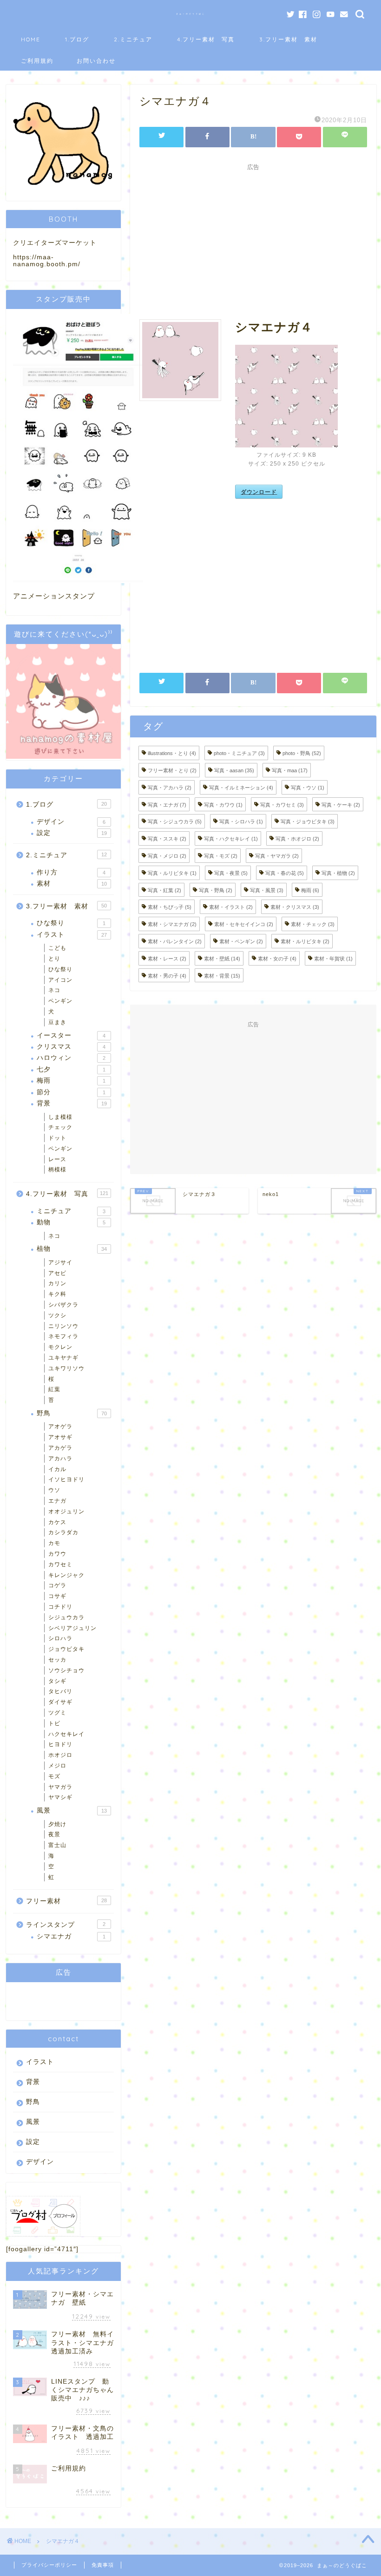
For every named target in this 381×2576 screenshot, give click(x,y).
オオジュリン (66, 1511)
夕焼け (57, 1824)
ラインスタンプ (66, 1925)
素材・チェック (313, 924)
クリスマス (71, 1047)
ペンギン (60, 1001)
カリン (57, 1283)
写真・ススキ (167, 839)
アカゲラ (60, 1448)
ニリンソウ (63, 1326)
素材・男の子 (167, 975)
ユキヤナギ (63, 1358)
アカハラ (60, 1459)
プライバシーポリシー (49, 2565)
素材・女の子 (277, 959)
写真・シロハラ (241, 821)
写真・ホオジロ (297, 839)
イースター (71, 1035)
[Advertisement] (253, 240)
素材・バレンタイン (175, 941)
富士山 (57, 1845)
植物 (72, 1249)
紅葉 (54, 1389)
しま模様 (60, 1117)
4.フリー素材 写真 (206, 39)
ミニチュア (71, 1211)
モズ (54, 1776)
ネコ (54, 990)
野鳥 (72, 1413)
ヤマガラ (60, 1787)
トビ (54, 1723)
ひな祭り (71, 923)
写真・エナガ (167, 804)
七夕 (71, 1069)
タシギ (57, 1681)
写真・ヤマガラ (277, 856)
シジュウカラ (66, 1617)
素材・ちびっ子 (170, 907)
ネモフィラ (63, 1336)
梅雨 (310, 890)
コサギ (57, 1596)
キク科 (57, 1294)
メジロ (57, 1766)
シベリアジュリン (72, 1628)
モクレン (60, 1347)
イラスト (72, 935)
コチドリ (60, 1607)
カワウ (57, 1554)
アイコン (60, 980)
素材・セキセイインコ (244, 924)
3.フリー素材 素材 (288, 39)
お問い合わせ (96, 61)
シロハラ (60, 1638)
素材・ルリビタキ (305, 941)
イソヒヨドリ (66, 1479)
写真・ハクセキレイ (231, 839)
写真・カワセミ (282, 804)
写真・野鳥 (216, 890)
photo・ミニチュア (239, 753)
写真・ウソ (308, 788)
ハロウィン (71, 1058)
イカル (57, 1469)
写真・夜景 (231, 873)
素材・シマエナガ (172, 924)
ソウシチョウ (66, 1670)
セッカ (57, 1660)
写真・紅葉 (164, 890)
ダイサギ (60, 1702)
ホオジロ (60, 1755)
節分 (71, 1092)
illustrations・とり (172, 753)
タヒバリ (60, 1691)
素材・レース (167, 959)
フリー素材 (66, 1901)
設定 (72, 833)
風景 (72, 1810)
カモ (54, 1543)
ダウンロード (259, 492)
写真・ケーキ (341, 804)
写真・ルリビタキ (172, 873)
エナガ (57, 1501)
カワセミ (60, 1564)
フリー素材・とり (172, 770)
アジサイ (60, 1262)
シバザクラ (63, 1305)
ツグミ (57, 1713)
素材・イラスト (231, 907)
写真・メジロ (167, 856)
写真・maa (290, 770)
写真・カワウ (223, 804)
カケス (57, 1522)
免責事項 (103, 2565)
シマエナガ (71, 1936)
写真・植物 (338, 873)
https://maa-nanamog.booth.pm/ (47, 261)
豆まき (57, 1022)
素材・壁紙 (222, 959)
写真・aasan (234, 770)
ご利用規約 (37, 61)
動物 (71, 1222)
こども (57, 948)
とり (54, 959)
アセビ (57, 1273)
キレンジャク (66, 1575)
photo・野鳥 (302, 753)
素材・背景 (222, 975)
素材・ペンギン (241, 941)
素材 (72, 884)
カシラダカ (63, 1532)
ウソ (54, 1490)
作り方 (71, 872)
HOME (31, 39)
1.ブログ (77, 39)
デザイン (71, 822)
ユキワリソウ (66, 1368)
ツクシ (57, 1315)
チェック (60, 1127)
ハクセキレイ (66, 1734)
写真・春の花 (285, 873)
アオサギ (60, 1437)
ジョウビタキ (66, 1649)
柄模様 (57, 1170)
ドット (57, 1138)
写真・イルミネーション (241, 788)
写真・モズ (221, 856)
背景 (72, 1103)
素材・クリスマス (295, 907)
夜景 (54, 1834)
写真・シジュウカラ (175, 821)
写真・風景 (267, 890)
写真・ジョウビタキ (308, 821)
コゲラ (57, 1585)
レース (57, 1159)
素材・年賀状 (333, 959)
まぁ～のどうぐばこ (191, 14)
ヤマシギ (60, 1797)
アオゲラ (60, 1426)
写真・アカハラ (170, 788)
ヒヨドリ (60, 1744)
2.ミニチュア (133, 39)
